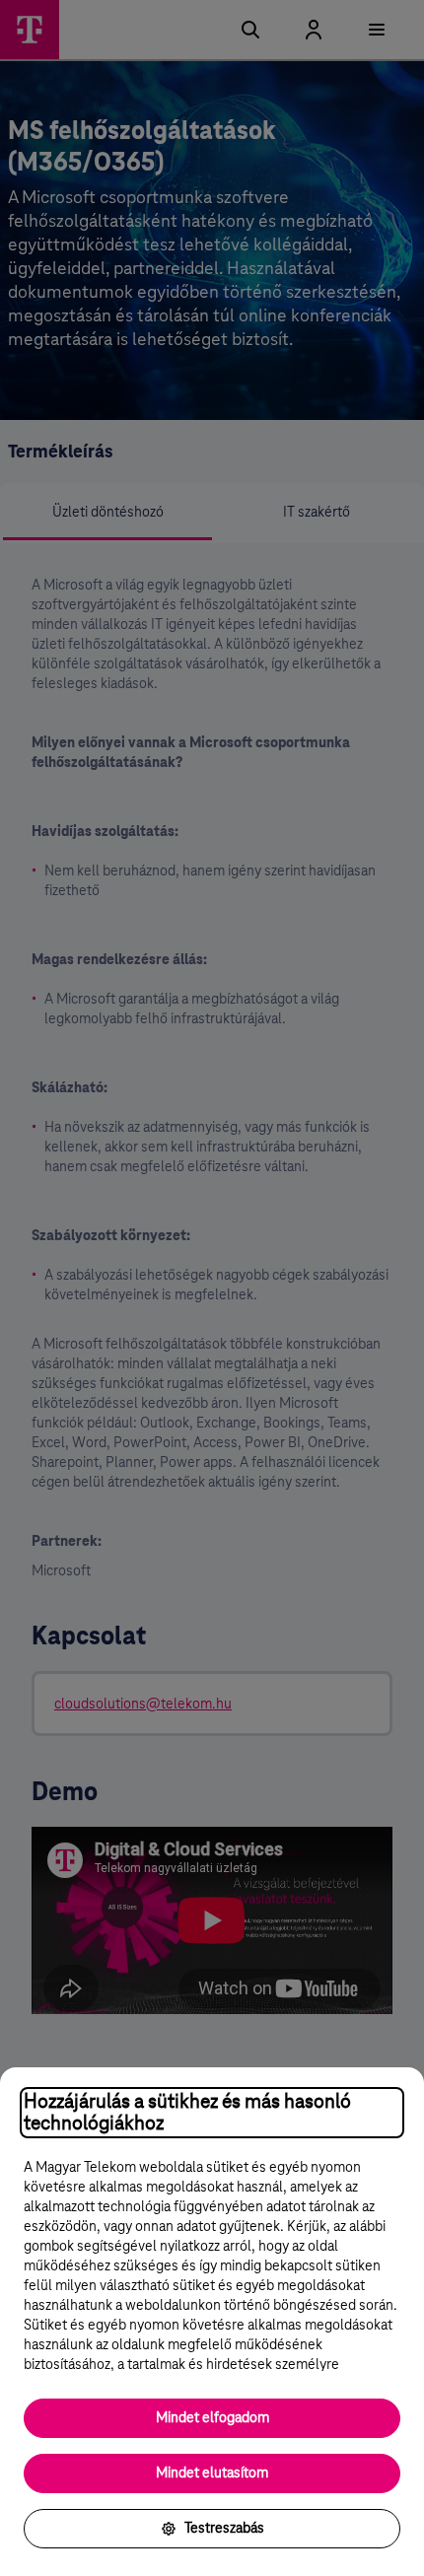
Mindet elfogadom (212, 2418)
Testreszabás (224, 2529)
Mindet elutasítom (212, 2473)
